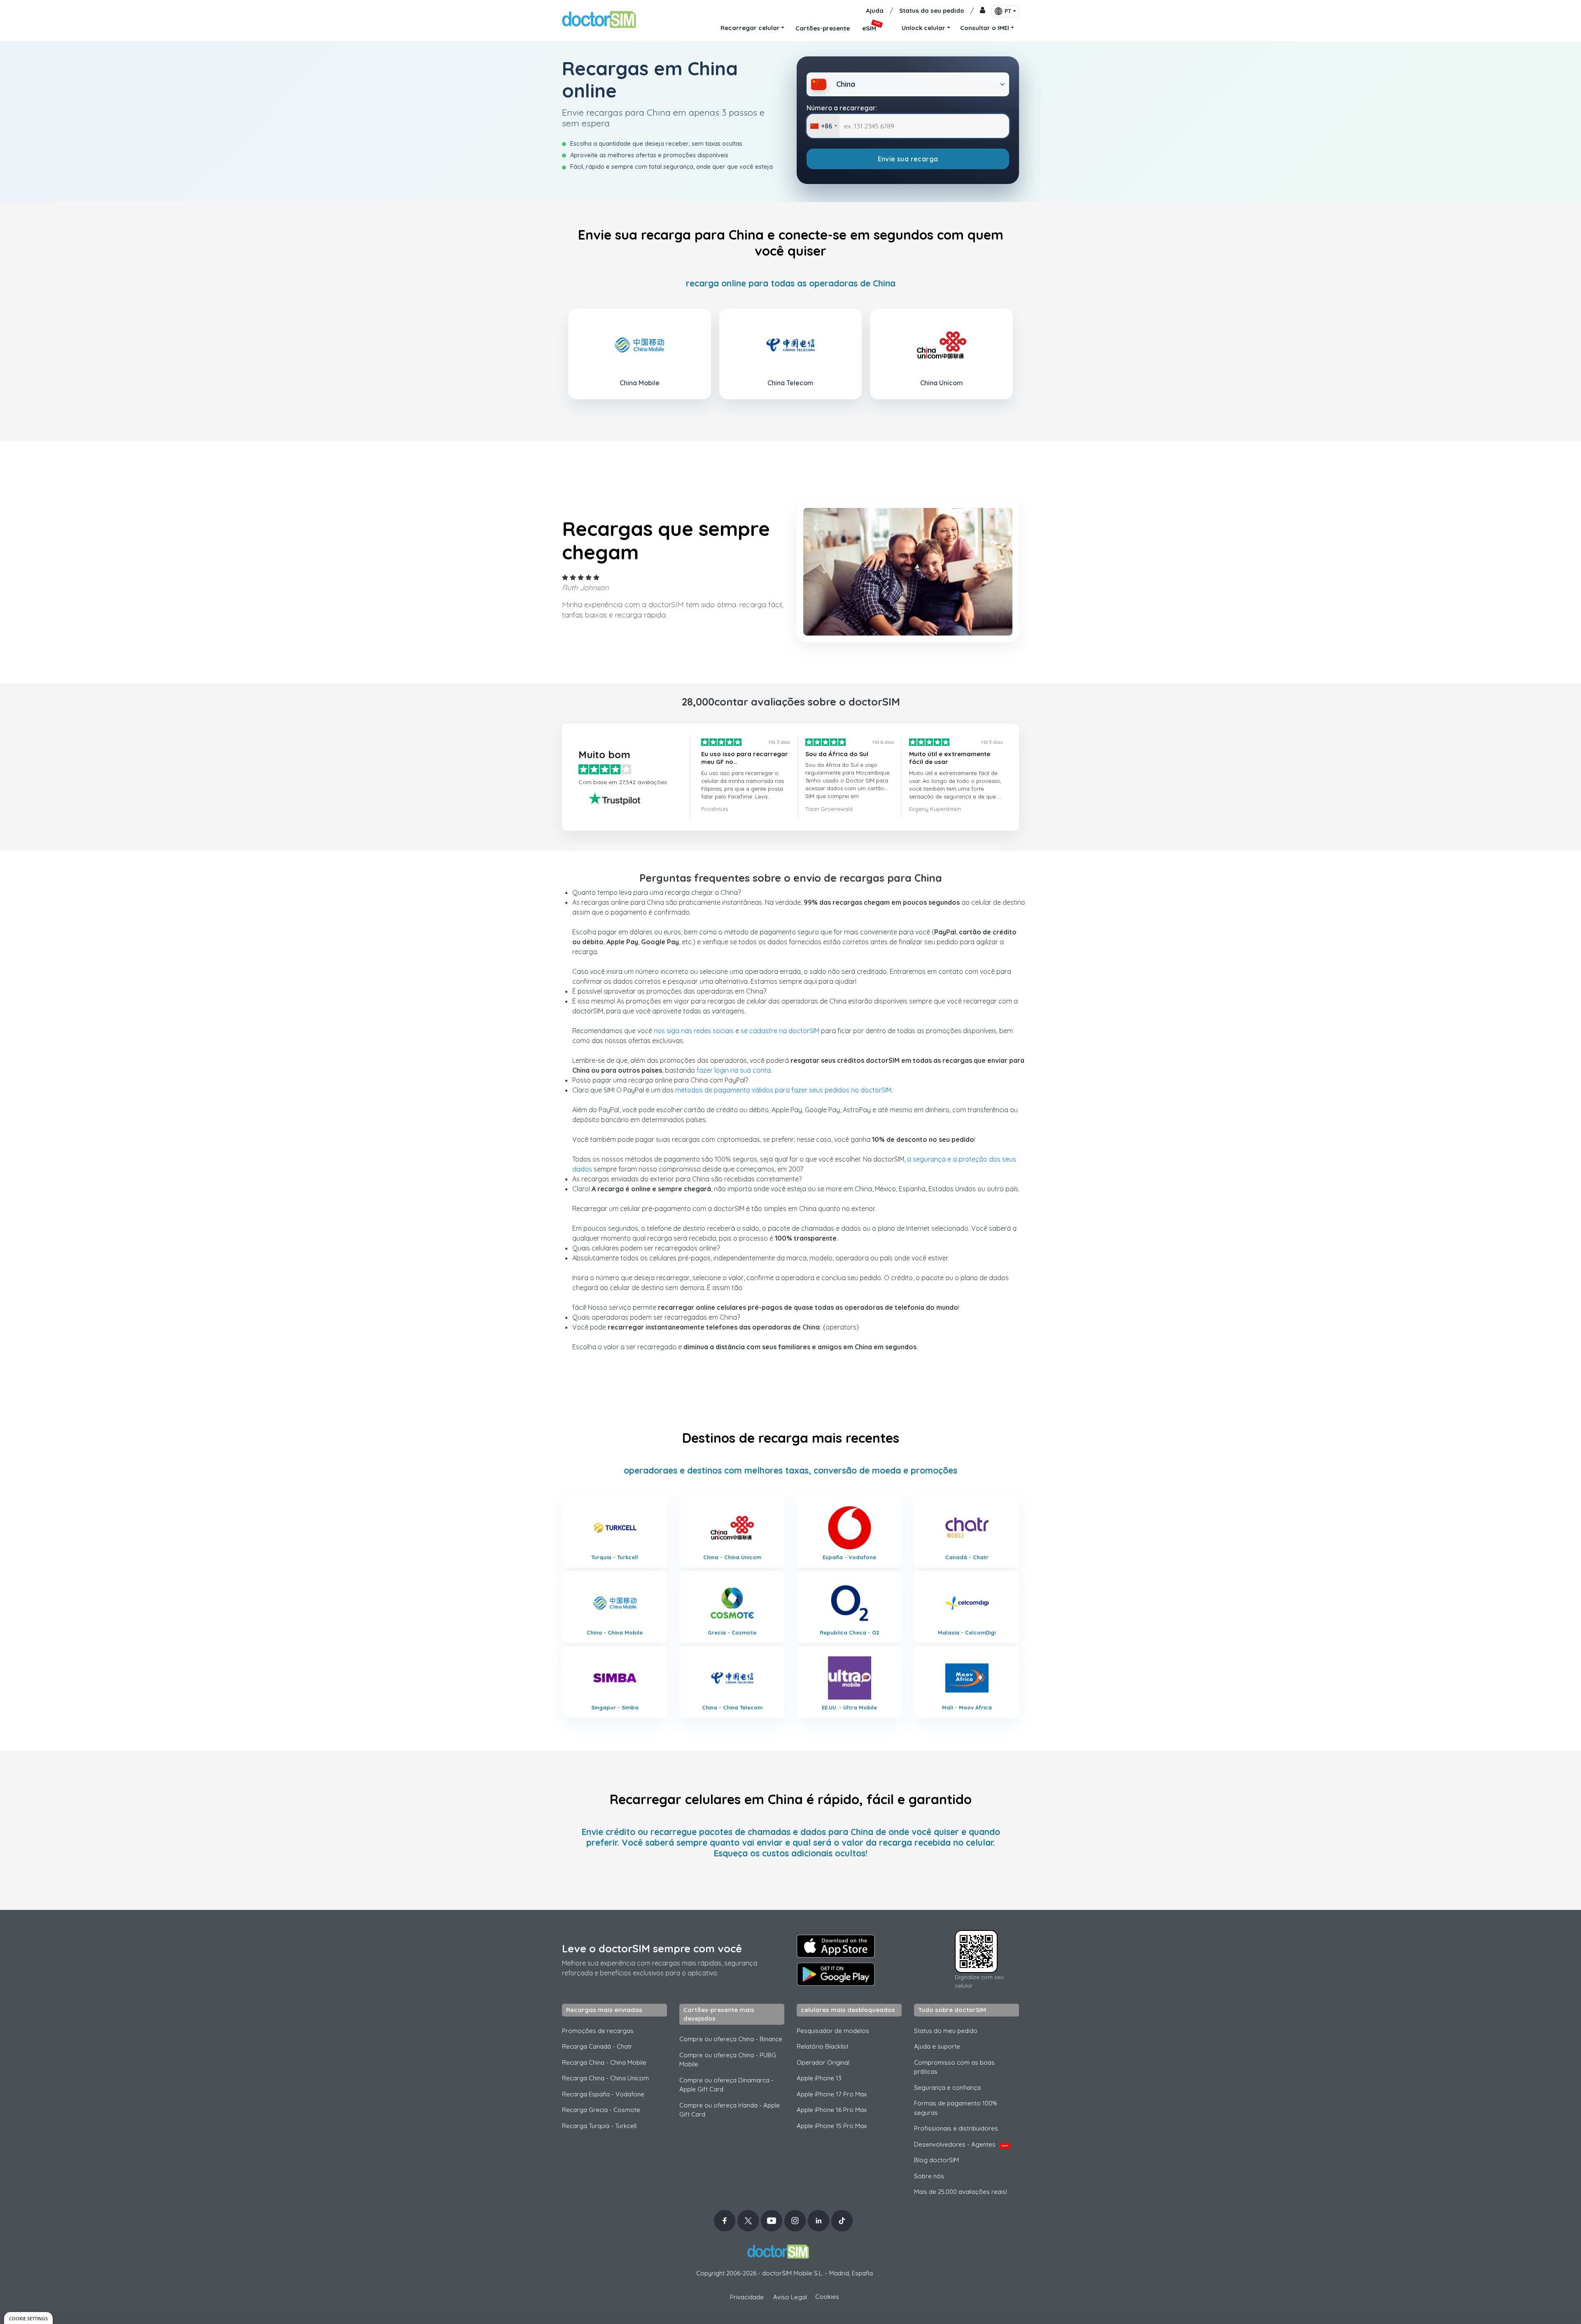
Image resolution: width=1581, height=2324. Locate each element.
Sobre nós (929, 2176)
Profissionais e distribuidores (956, 2128)
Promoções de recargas (598, 2031)
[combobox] (823, 126)
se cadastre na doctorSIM (780, 1031)
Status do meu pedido (946, 2031)
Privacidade (747, 2297)
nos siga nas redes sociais (694, 1031)
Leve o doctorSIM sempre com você (652, 1948)
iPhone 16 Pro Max (832, 2110)
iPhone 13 (819, 2078)
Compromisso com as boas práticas (954, 2067)
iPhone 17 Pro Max (832, 2094)
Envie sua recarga (908, 159)
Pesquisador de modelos (833, 2031)
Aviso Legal (790, 2297)
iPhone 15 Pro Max (832, 2126)
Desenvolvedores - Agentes (961, 2144)
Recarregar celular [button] (750, 28)
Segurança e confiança (947, 2088)
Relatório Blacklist (823, 2046)
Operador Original (823, 2062)
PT (1008, 11)
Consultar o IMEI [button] (985, 28)
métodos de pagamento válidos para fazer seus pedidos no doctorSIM (783, 1090)
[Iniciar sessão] (983, 11)
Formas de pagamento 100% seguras (956, 2108)
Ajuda (875, 10)
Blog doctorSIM (936, 2160)
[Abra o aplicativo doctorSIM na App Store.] (836, 1946)
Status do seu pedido (932, 10)
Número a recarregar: (842, 108)
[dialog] (28, 2318)
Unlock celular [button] (923, 28)
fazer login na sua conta (734, 1070)
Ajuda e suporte (937, 2046)
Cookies (827, 2297)
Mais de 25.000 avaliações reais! (961, 2192)
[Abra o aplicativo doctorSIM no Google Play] (836, 1974)
